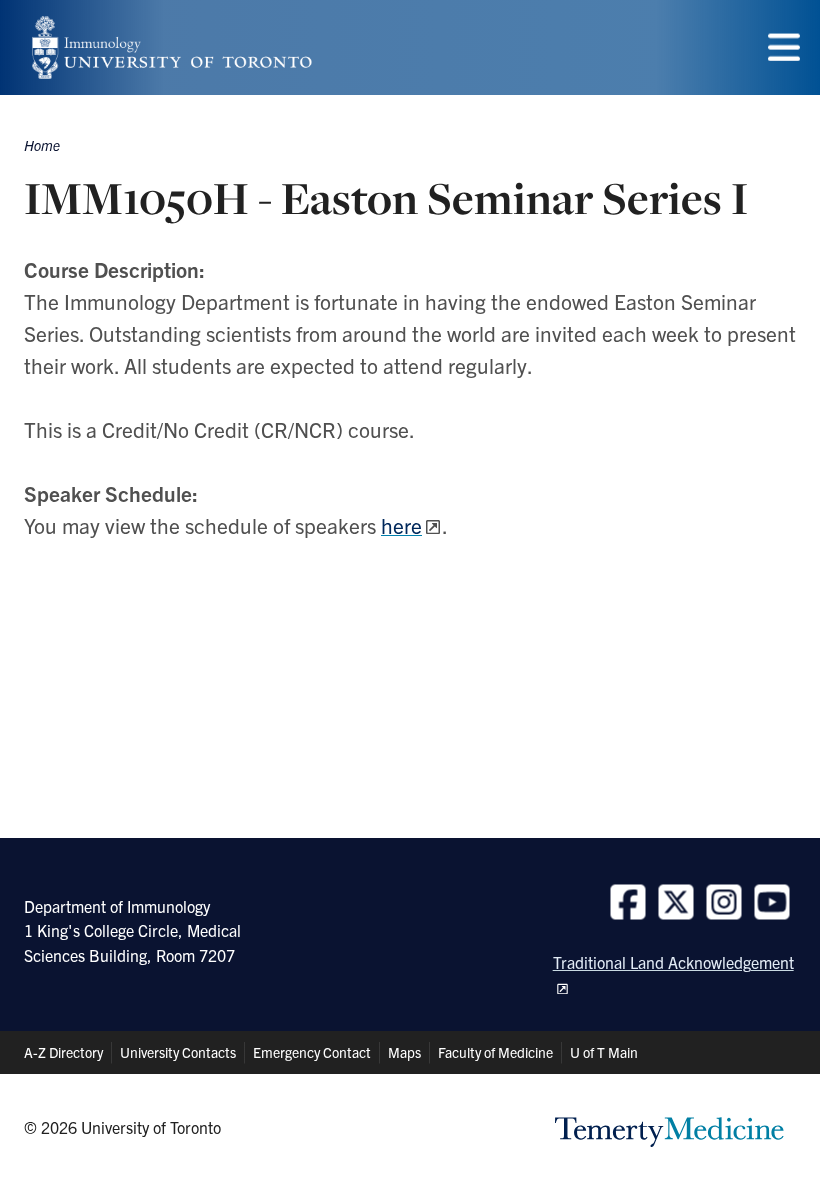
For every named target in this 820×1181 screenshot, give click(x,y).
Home (42, 145)
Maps (404, 1052)
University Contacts (178, 1052)
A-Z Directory (63, 1052)
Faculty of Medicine (495, 1052)
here (401, 525)
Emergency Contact (312, 1052)
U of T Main (604, 1052)
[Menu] (784, 47)
